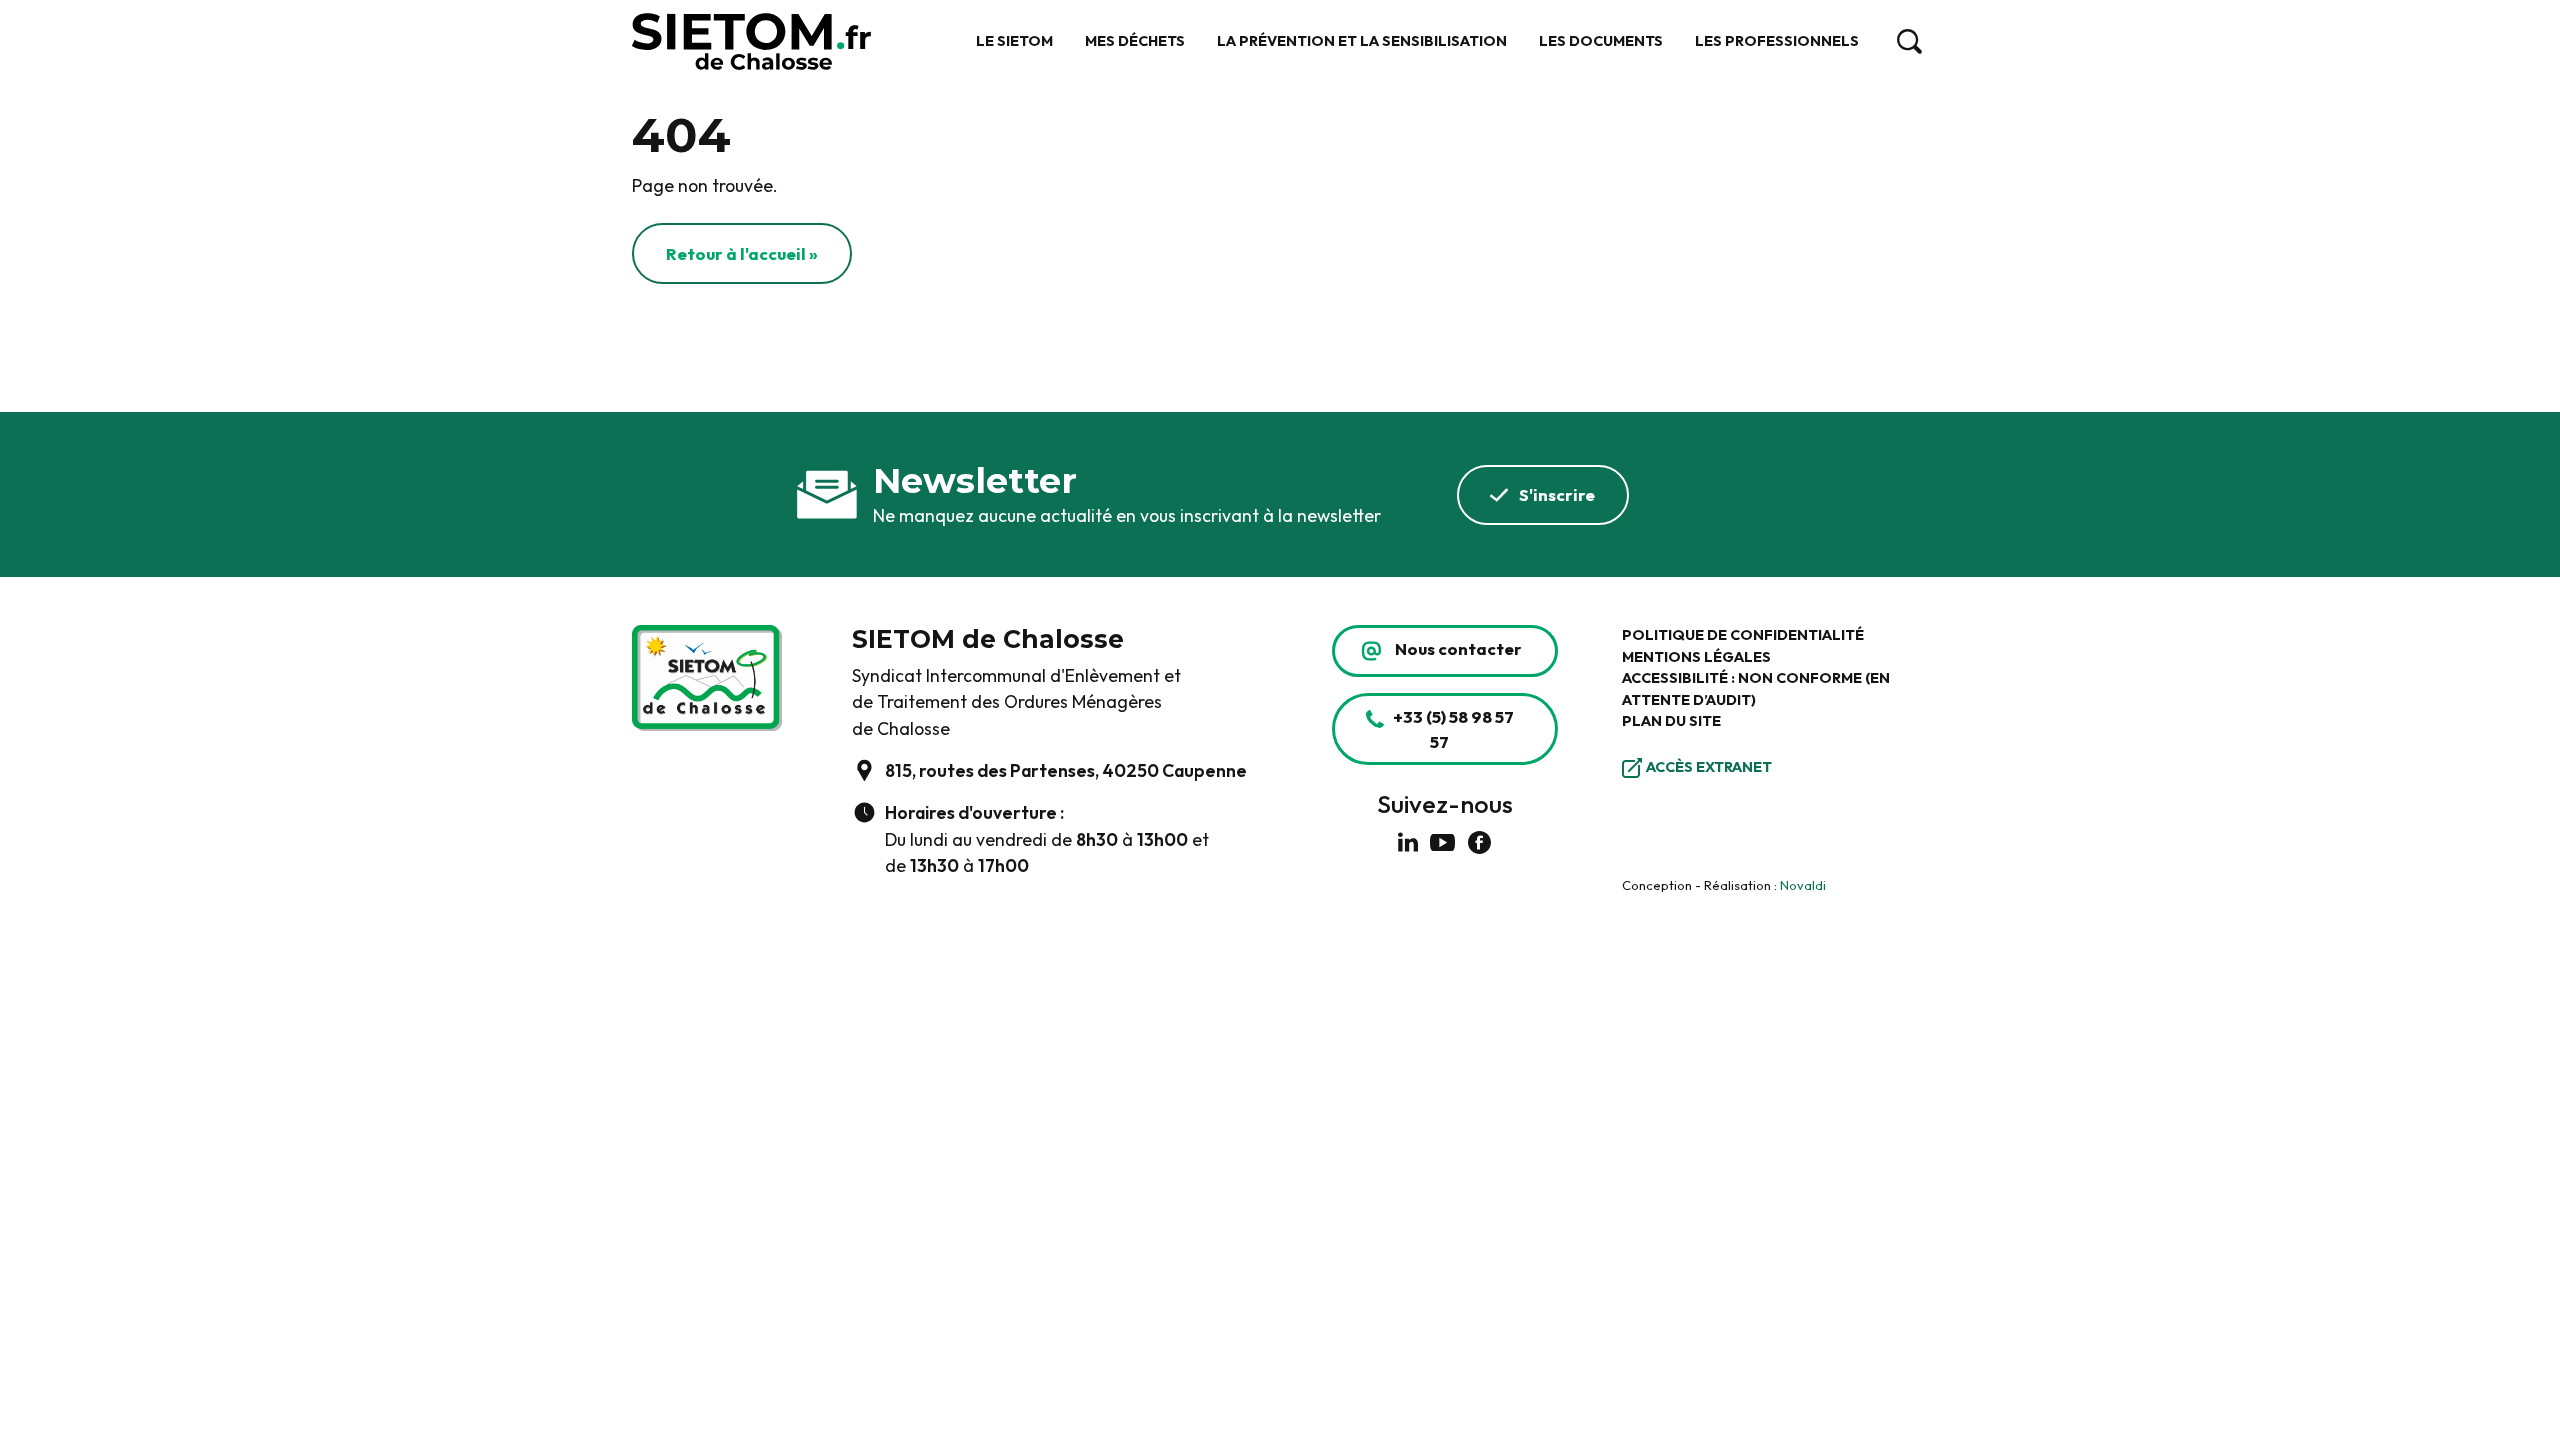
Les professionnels (1777, 41)
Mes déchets (1135, 41)
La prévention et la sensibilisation (1362, 41)
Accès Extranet (1709, 767)
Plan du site (1671, 721)
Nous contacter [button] (1458, 648)
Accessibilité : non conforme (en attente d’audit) (1756, 689)
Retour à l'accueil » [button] (742, 253)
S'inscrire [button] (1557, 494)
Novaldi (1803, 885)
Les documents (1601, 41)
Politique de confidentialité (1743, 635)
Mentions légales (1696, 657)
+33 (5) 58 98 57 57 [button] (1453, 729)
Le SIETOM (1014, 41)
